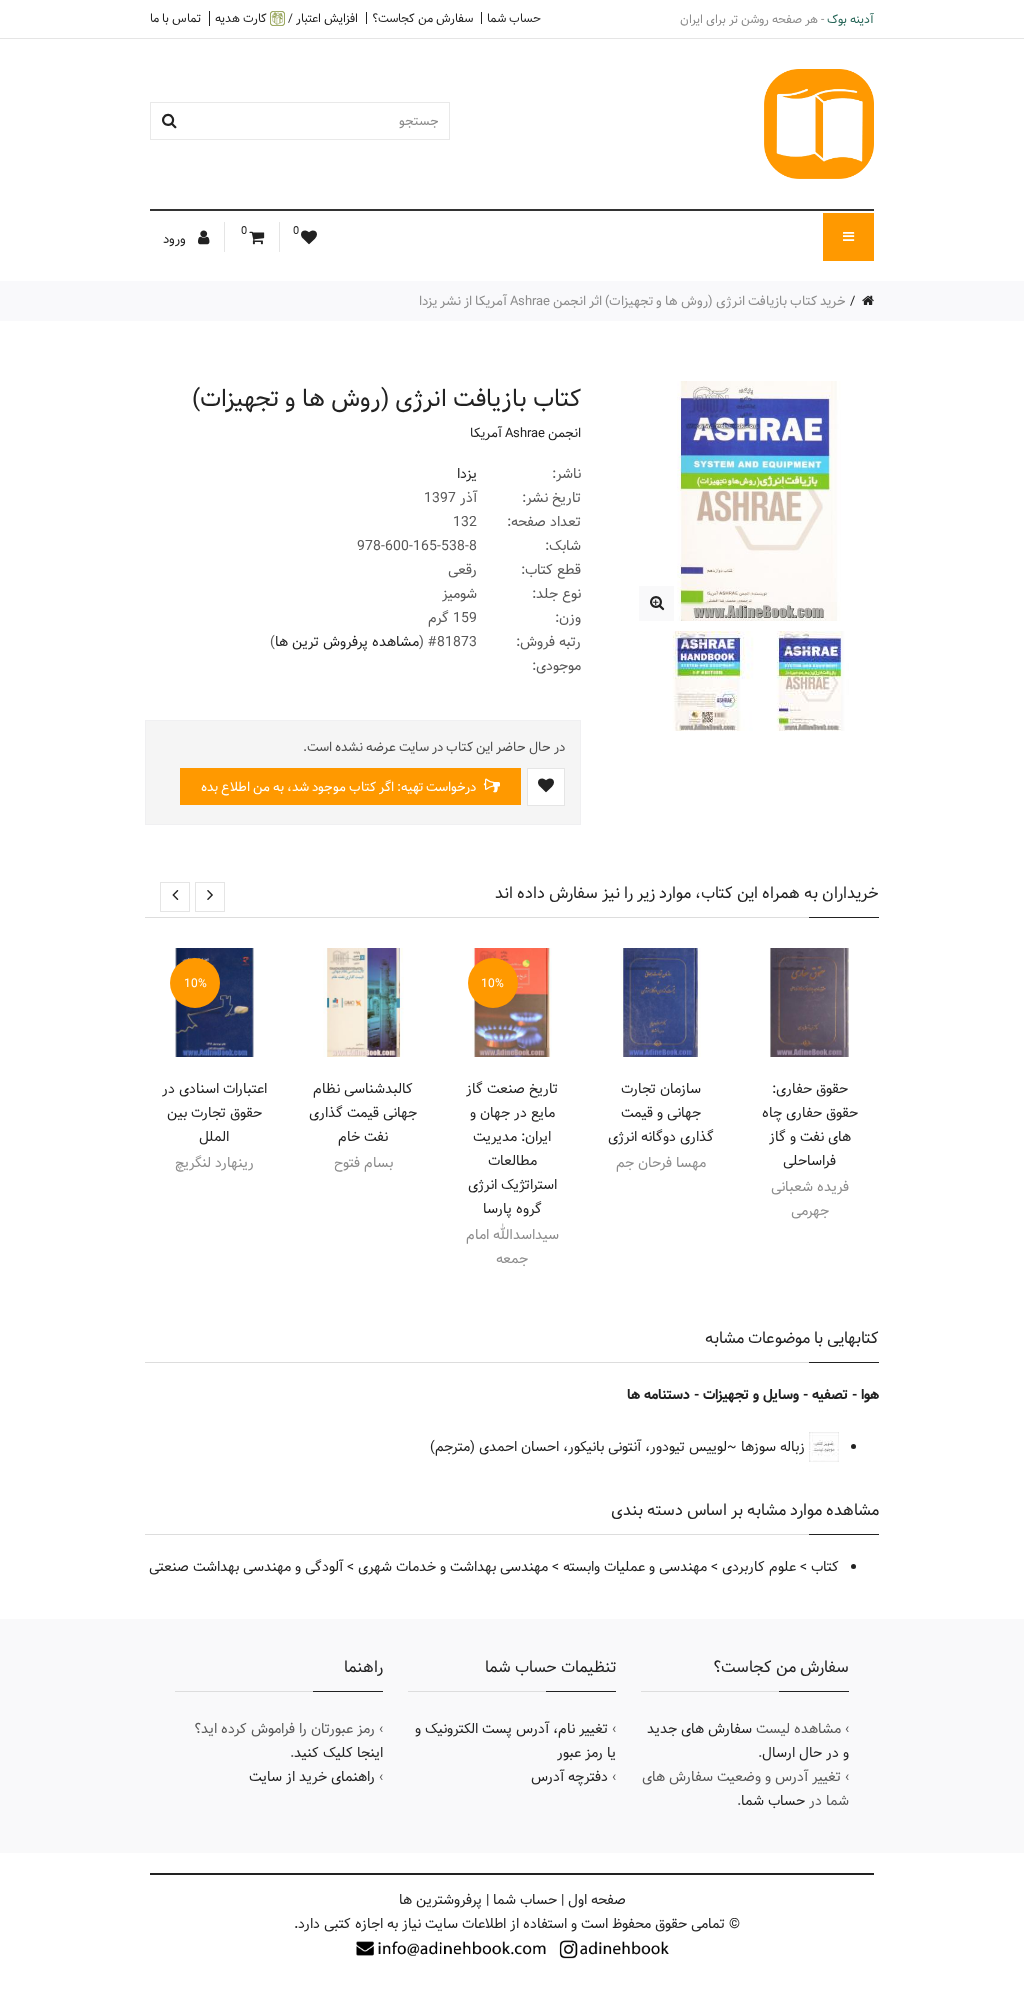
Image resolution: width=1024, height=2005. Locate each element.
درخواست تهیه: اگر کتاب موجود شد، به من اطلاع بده (340, 787)
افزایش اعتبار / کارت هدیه (286, 18)
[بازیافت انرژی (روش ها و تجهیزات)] (656, 603)
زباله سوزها (775, 1447)
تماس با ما (175, 18)
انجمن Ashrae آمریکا (525, 433)
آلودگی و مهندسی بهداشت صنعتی (246, 1567)
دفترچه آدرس (569, 1777)
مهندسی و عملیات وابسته (635, 1567)
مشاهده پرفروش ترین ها (347, 642)
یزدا (467, 474)
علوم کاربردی (759, 1567)
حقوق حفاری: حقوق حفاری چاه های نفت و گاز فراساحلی (810, 1125)
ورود (176, 239)
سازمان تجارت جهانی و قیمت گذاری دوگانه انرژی (661, 1113)
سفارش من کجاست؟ (422, 18)
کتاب (825, 1567)
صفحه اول (597, 1900)
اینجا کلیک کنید (338, 1753)
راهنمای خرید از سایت (312, 1777)
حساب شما (514, 18)
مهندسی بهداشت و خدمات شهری (453, 1567)
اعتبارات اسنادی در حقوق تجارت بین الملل (214, 1113)
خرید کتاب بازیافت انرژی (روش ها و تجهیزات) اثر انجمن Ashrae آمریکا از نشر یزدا (632, 301)
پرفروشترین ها (440, 1900)
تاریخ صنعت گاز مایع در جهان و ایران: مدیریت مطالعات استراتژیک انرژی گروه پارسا (512, 1149)
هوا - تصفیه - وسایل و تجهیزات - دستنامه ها (753, 1395)
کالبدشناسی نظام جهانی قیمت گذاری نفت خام (363, 1113)
